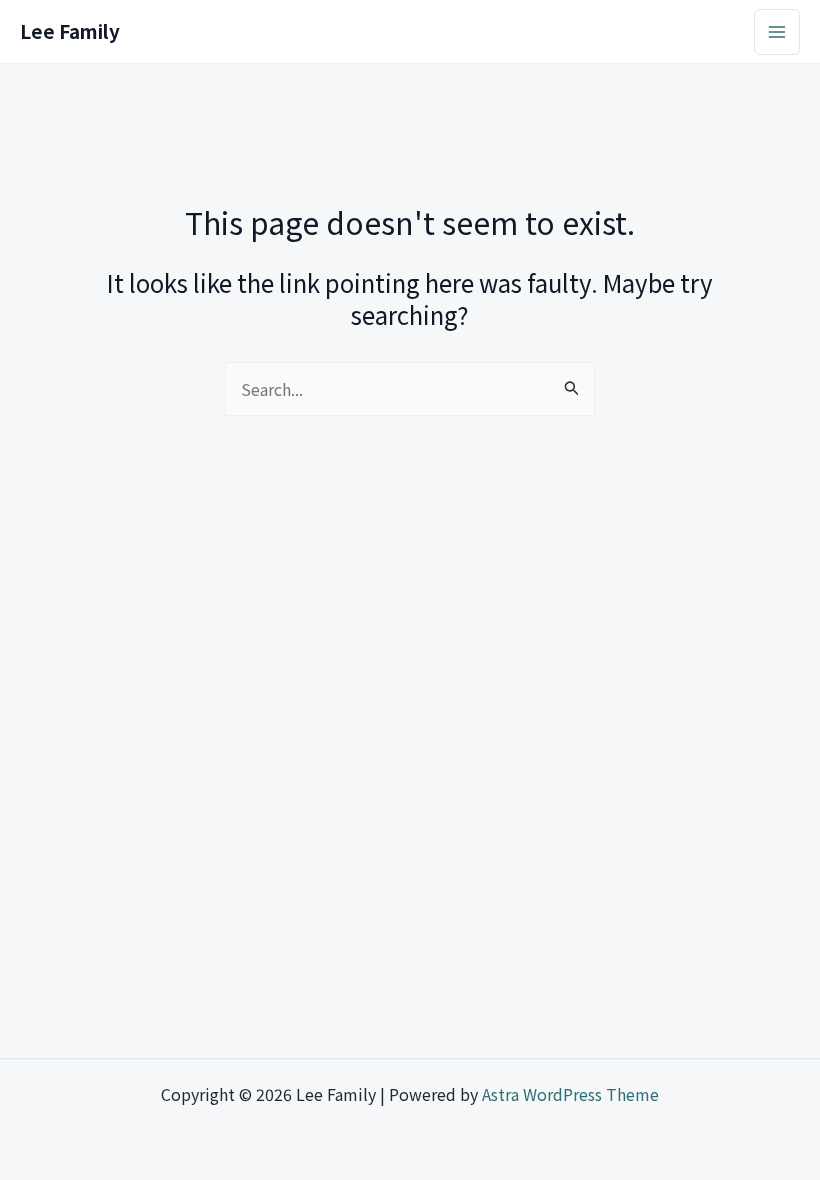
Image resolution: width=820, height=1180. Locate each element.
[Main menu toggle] (777, 32)
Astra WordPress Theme (570, 1094)
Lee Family (70, 30)
